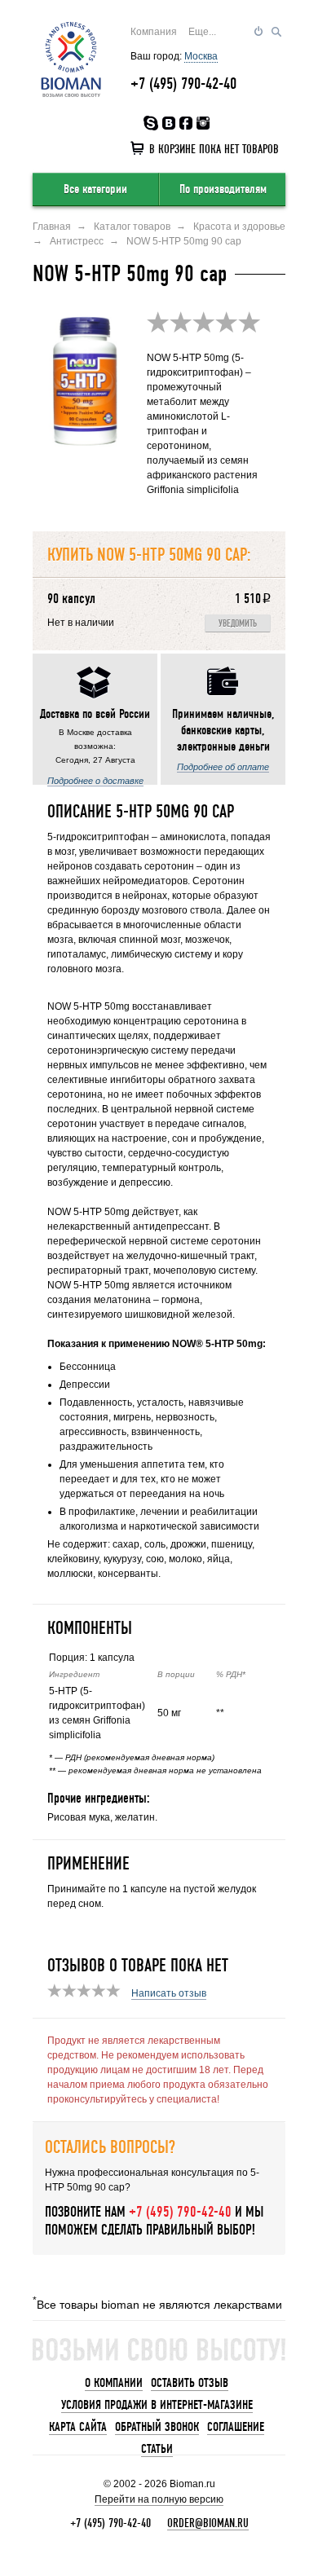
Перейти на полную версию (159, 2499)
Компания (154, 32)
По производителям (223, 189)
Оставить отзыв (190, 2383)
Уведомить (238, 624)
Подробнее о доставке (95, 781)
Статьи (157, 2449)
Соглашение (236, 2427)
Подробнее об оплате (223, 767)
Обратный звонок (157, 2427)
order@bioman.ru (208, 2523)
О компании (114, 2383)
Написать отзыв (169, 1993)
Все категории (95, 189)
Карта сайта (78, 2427)
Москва (201, 56)
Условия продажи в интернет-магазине (157, 2405)
